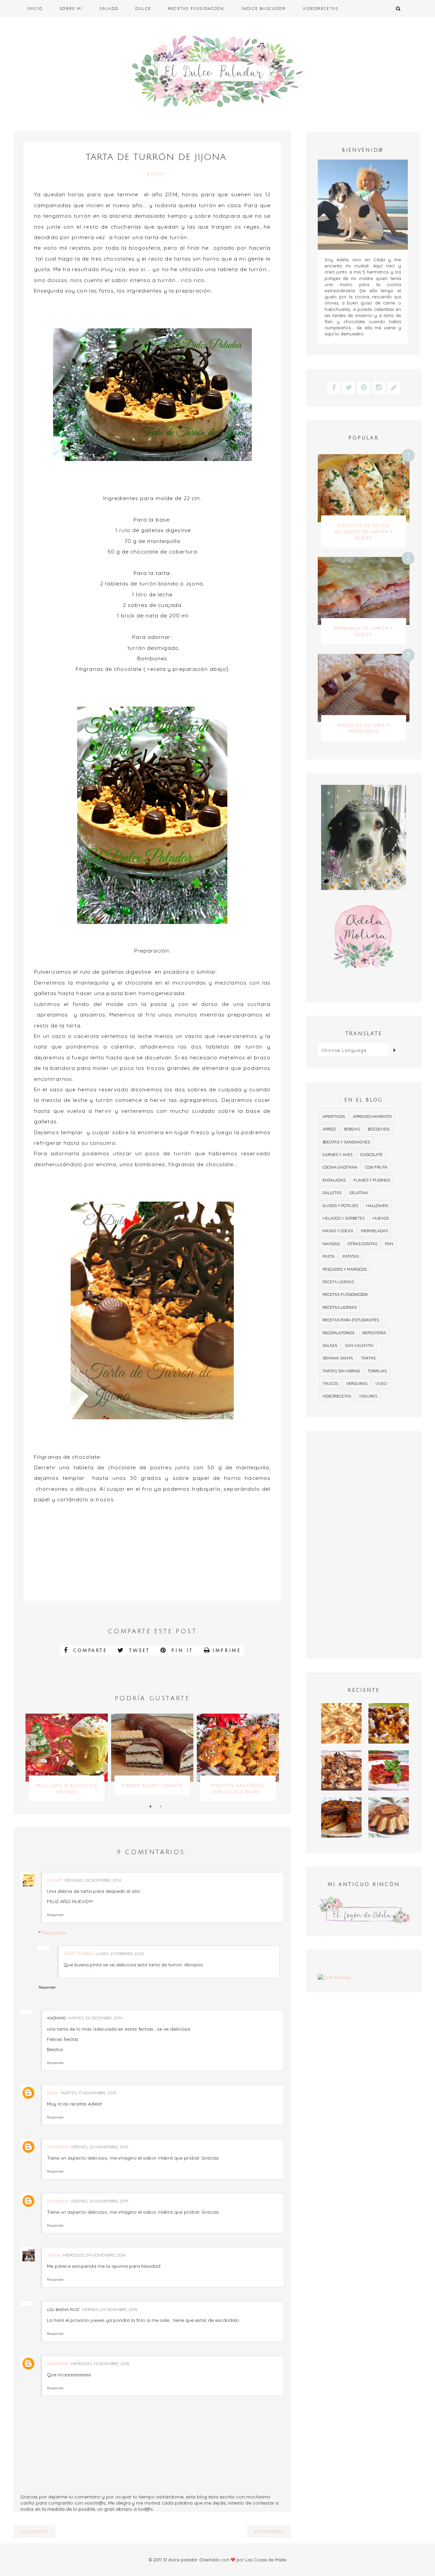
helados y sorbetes (344, 1218)
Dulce (143, 9)
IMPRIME (227, 1651)
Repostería (374, 1333)
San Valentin (359, 1345)
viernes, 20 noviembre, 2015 (100, 2147)
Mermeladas (374, 1231)
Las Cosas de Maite (266, 2560)
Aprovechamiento (372, 1116)
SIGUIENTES (34, 2531)
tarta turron (79, 1954)
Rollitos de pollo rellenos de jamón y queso (364, 531)
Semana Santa (338, 1358)
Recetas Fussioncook (196, 9)
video (381, 1383)
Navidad (331, 1244)
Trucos (330, 1383)
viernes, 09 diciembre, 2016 (109, 2309)
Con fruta (376, 1167)
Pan (389, 1244)
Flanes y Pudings (372, 1180)
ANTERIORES (269, 2531)
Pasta (329, 1256)
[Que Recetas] (364, 1977)
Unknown (58, 2147)
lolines (55, 1880)
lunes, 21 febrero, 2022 (120, 1954)
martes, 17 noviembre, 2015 (89, 2093)
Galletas (332, 1193)
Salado (109, 9)
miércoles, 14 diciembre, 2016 (100, 2364)
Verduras (357, 1383)
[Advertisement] (364, 1545)
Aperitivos (334, 1116)
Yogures (368, 1396)
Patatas (351, 1256)
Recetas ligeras (340, 1307)
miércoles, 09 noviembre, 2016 (94, 2255)
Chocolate (371, 1154)
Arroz (329, 1129)
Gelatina (359, 1193)
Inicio (35, 9)
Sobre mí (71, 9)
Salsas (330, 1345)
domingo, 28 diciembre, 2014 (93, 1880)
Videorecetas (320, 9)
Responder (55, 1915)
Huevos (381, 1218)
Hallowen (377, 1206)
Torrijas (377, 1371)
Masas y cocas (338, 1231)
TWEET (138, 1651)
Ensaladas (334, 1180)
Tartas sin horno (341, 1371)
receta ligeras (338, 1282)
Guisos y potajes (340, 1206)
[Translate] (394, 1050)
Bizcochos (379, 1129)
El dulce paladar (180, 2560)
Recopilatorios (338, 1333)
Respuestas (54, 1933)
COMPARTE (88, 1651)
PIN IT (181, 1651)
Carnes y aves (337, 1154)
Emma (53, 2093)
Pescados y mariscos (345, 1269)
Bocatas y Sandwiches (346, 1142)
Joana (54, 2255)
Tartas (368, 1358)
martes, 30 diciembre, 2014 (95, 2018)
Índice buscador (264, 9)
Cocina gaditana (340, 1167)
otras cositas (362, 1244)
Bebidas (352, 1129)
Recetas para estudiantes (351, 1320)
